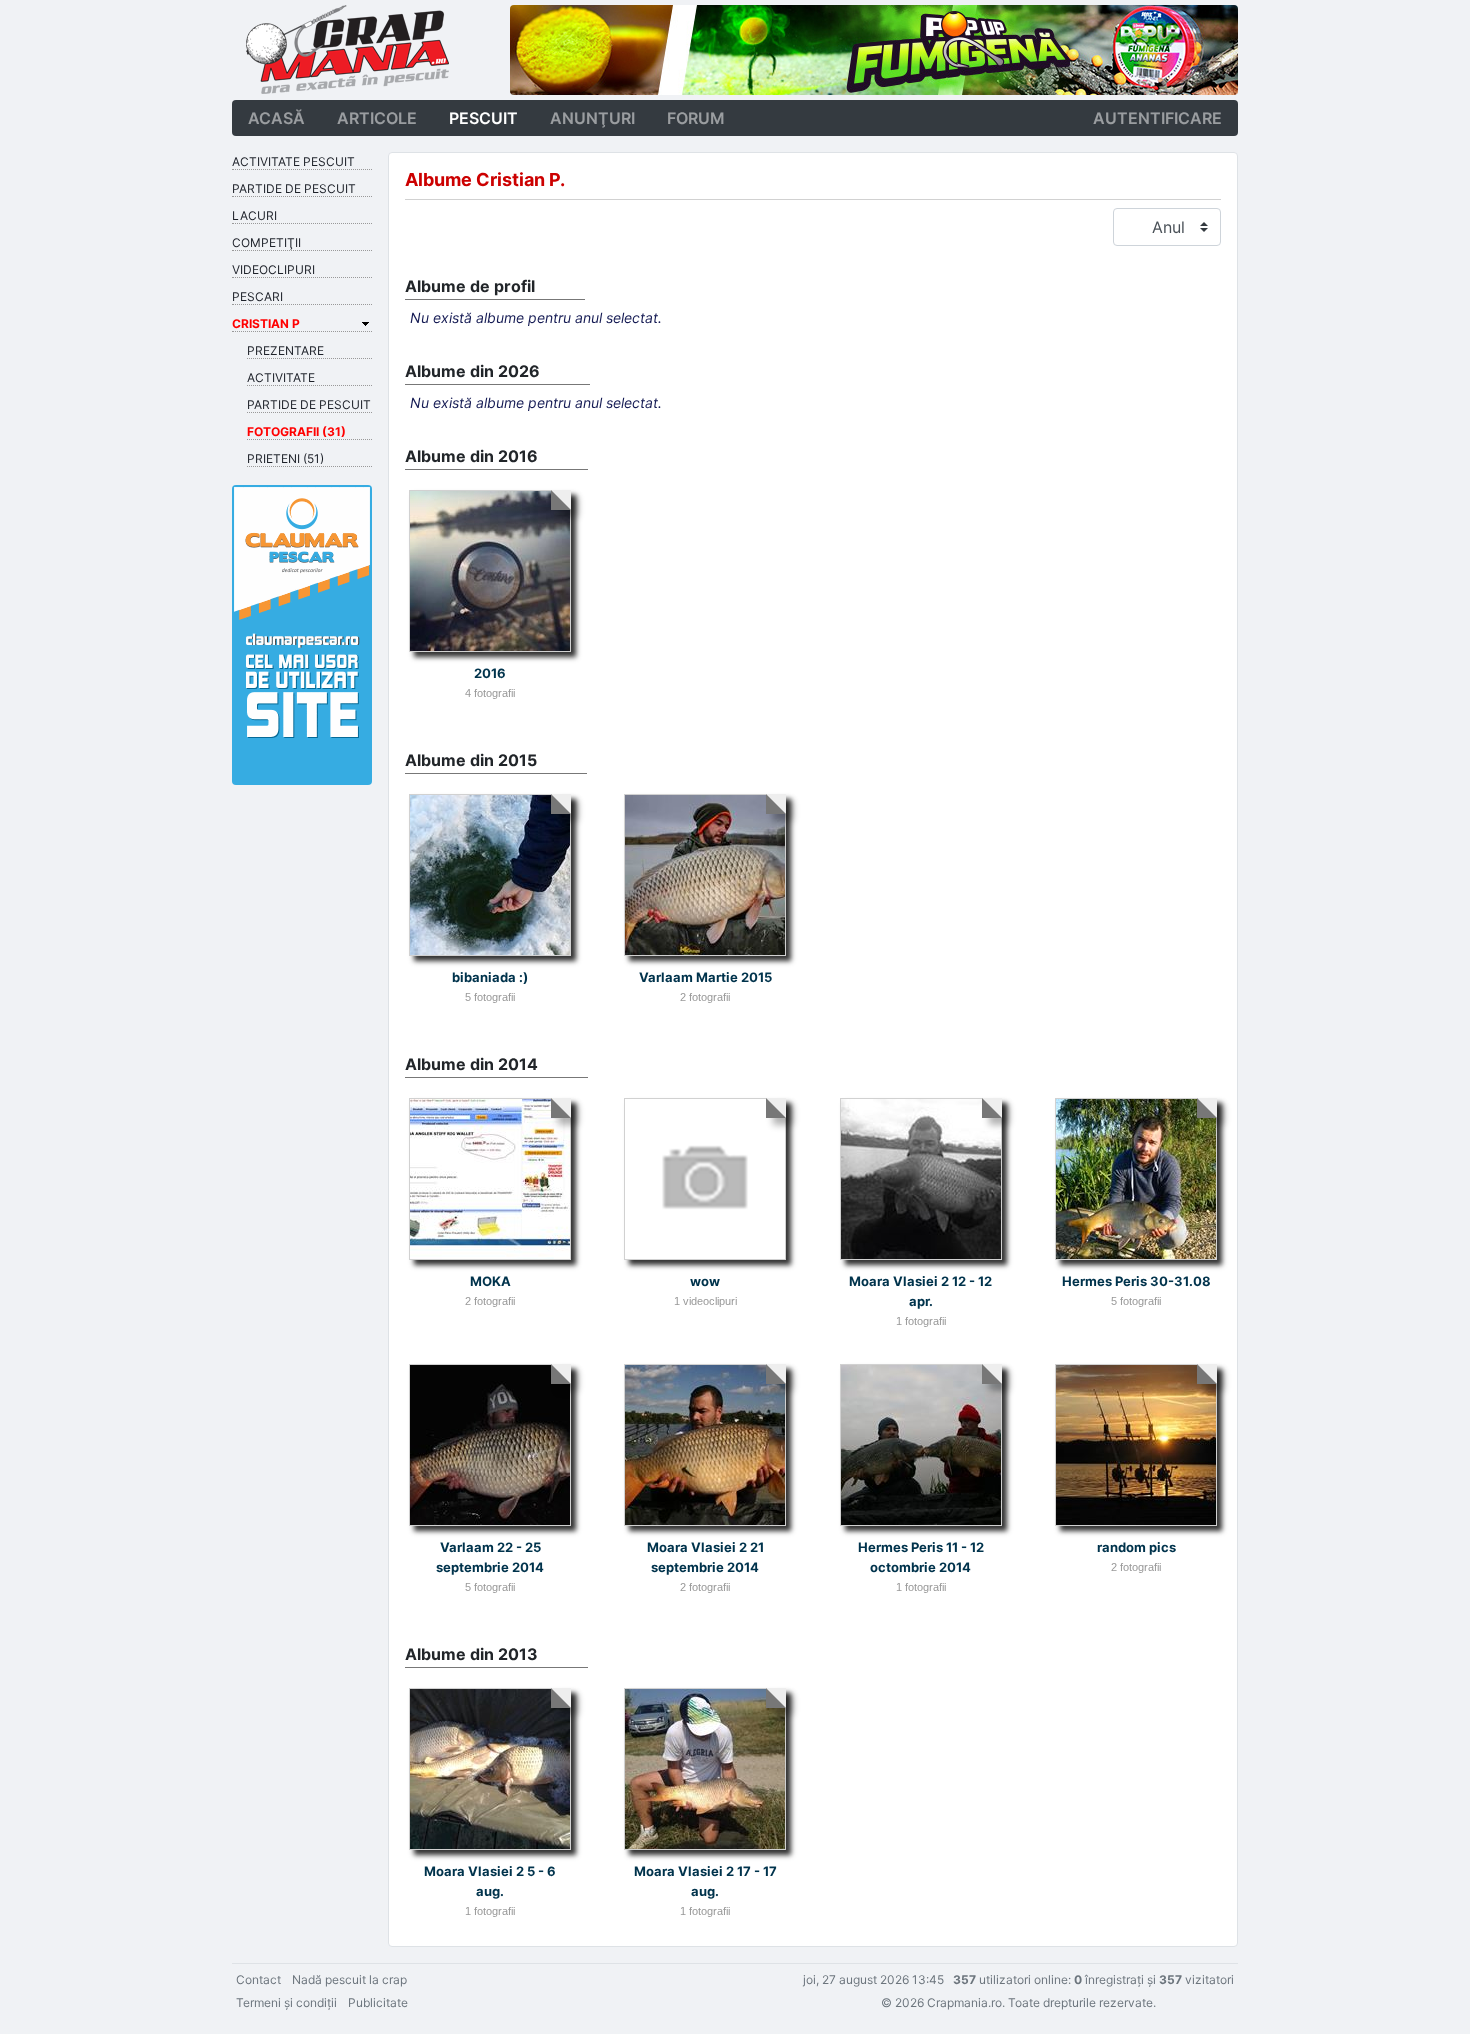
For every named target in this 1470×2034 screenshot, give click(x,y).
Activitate (281, 377)
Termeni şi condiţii (286, 2002)
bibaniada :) (490, 977)
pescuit (483, 118)
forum (696, 118)
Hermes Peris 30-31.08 (1136, 1281)
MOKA (490, 1281)
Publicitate (378, 2002)
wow (705, 1281)
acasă (276, 118)
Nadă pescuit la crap (349, 1979)
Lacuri (254, 215)
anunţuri (592, 118)
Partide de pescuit (294, 188)
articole (377, 118)
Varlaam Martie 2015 (705, 977)
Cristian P (266, 323)
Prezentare (285, 350)
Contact (258, 1979)
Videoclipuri (273, 269)
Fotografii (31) (296, 431)
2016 (490, 673)
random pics (1136, 1547)
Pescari (257, 296)
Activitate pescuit (293, 161)
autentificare (1157, 118)
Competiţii (266, 242)
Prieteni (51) (285, 458)
